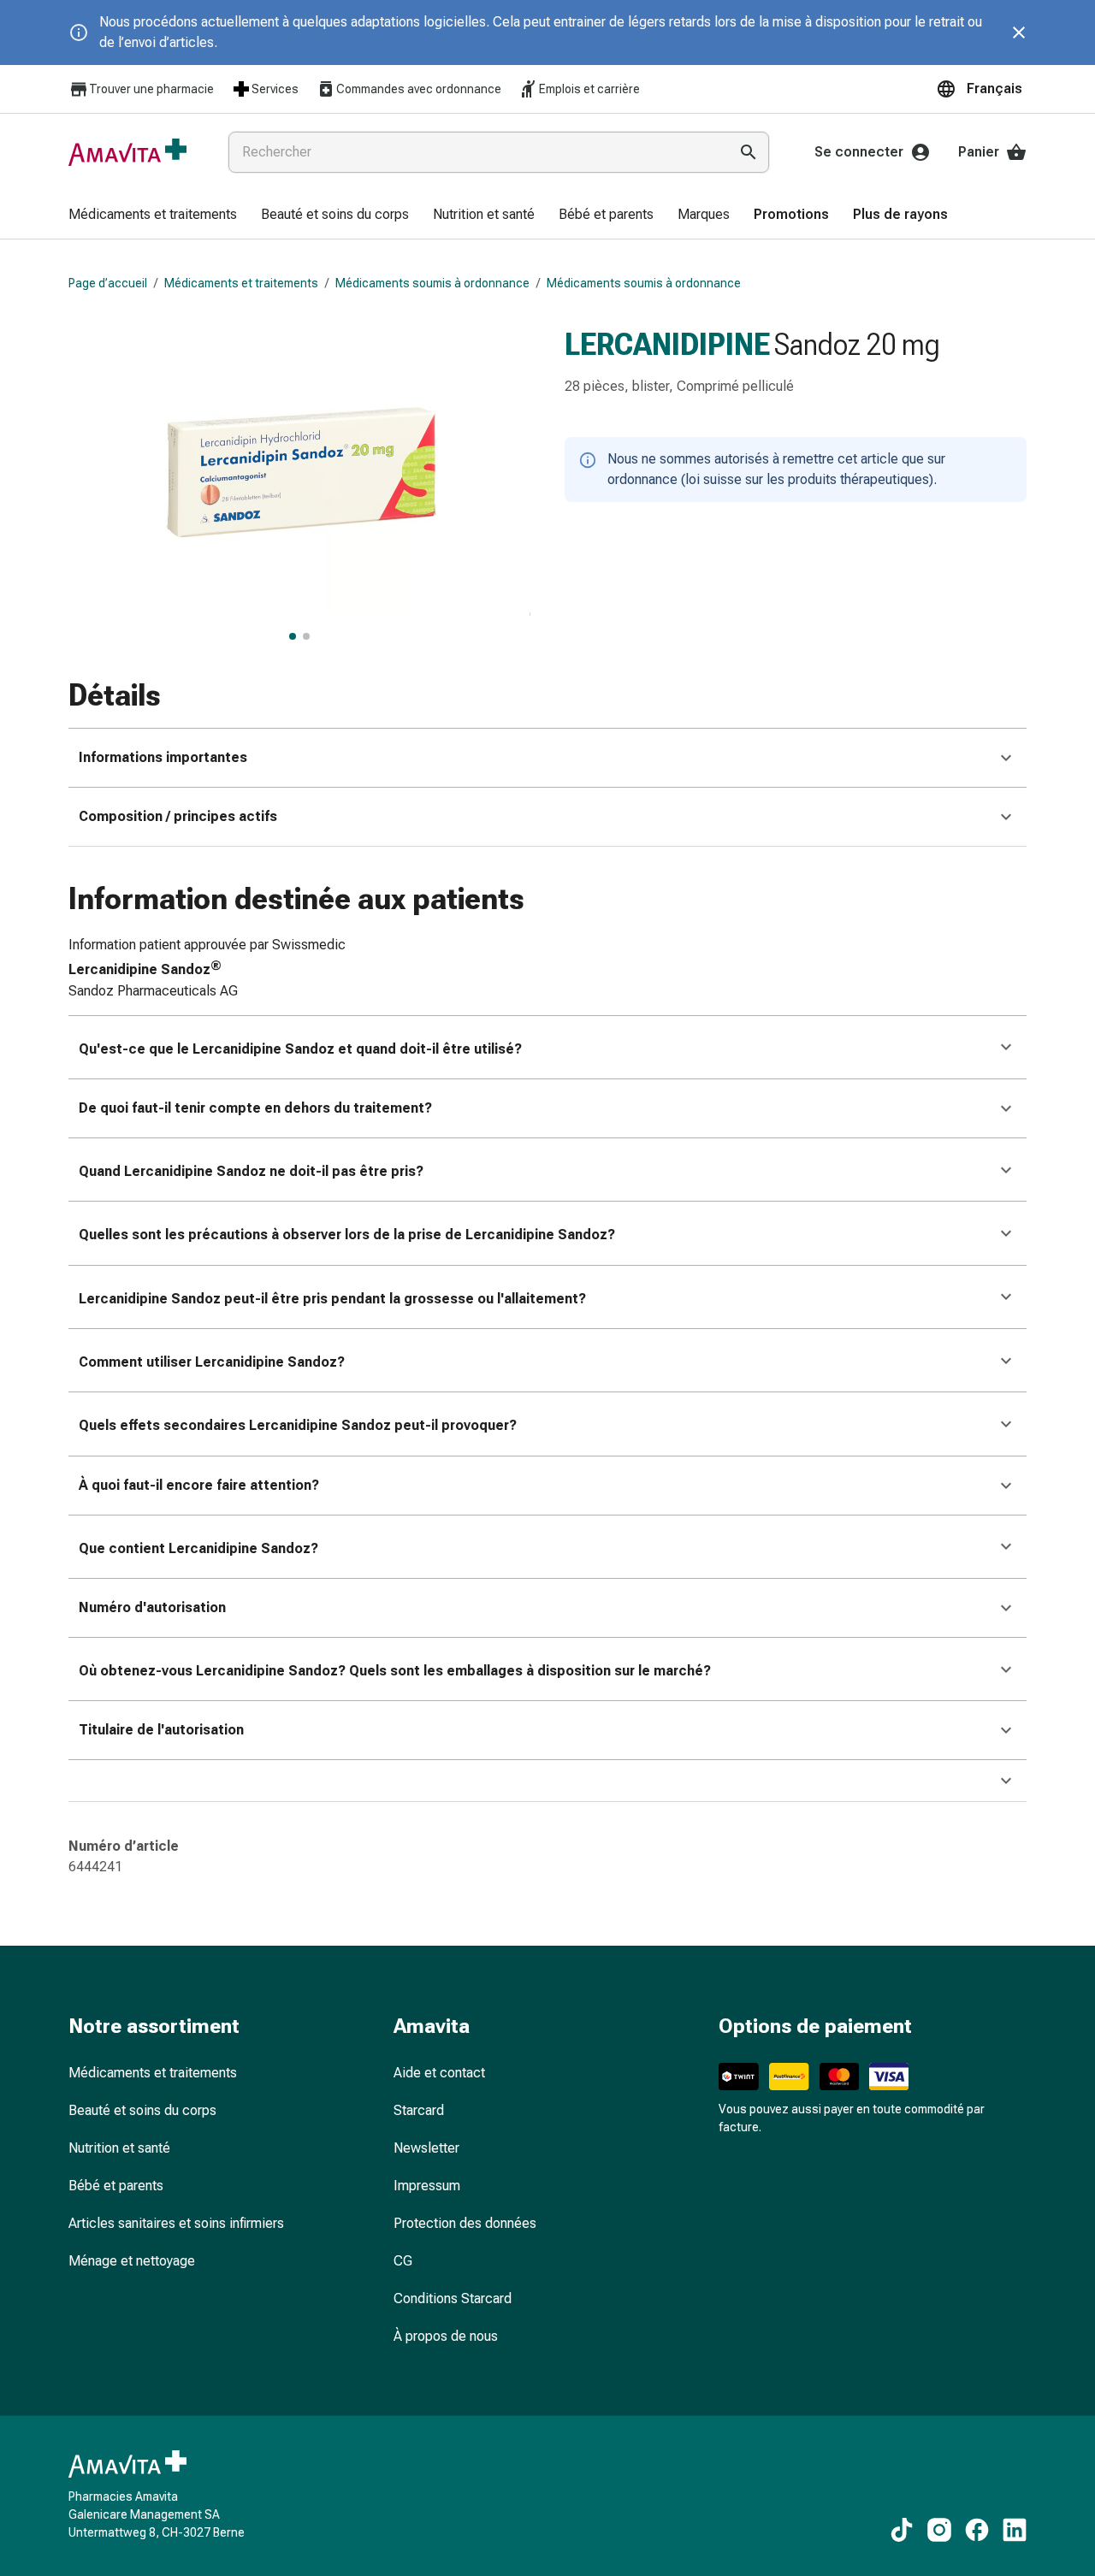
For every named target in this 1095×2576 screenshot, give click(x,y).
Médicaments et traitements (241, 283)
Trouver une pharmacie (151, 89)
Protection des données (465, 2223)
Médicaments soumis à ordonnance (432, 283)
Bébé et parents (116, 2186)
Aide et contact (439, 2073)
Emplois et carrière (589, 89)
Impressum (427, 2186)
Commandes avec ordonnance (419, 89)
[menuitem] (153, 216)
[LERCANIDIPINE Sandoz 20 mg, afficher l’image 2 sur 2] (306, 636)
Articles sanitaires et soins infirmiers (176, 2223)
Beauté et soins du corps (142, 2110)
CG (403, 2261)
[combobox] (475, 152)
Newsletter (426, 2148)
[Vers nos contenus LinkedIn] (1015, 2530)
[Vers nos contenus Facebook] (977, 2530)
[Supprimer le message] (1019, 32)
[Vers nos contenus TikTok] (902, 2530)
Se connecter (859, 152)
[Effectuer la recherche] (749, 152)
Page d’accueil (108, 283)
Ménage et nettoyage (132, 2261)
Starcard (419, 2110)
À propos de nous (446, 2336)
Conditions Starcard (453, 2298)
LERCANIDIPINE (667, 345)
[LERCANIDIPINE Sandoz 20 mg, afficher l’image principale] (293, 636)
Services (275, 89)
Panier (979, 152)
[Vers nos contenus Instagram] (939, 2530)
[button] (981, 89)
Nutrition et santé (119, 2148)
